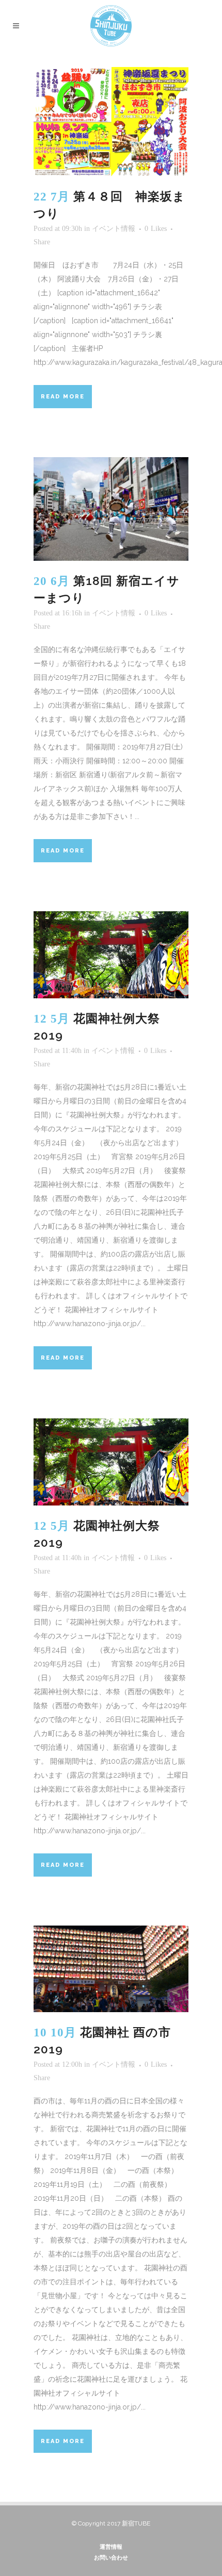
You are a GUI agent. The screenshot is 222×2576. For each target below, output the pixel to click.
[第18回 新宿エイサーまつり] (111, 509)
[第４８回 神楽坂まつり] (111, 122)
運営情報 (111, 2547)
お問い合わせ (111, 2558)
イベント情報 (114, 229)
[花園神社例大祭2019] (111, 955)
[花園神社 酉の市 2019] (111, 1969)
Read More (63, 397)
